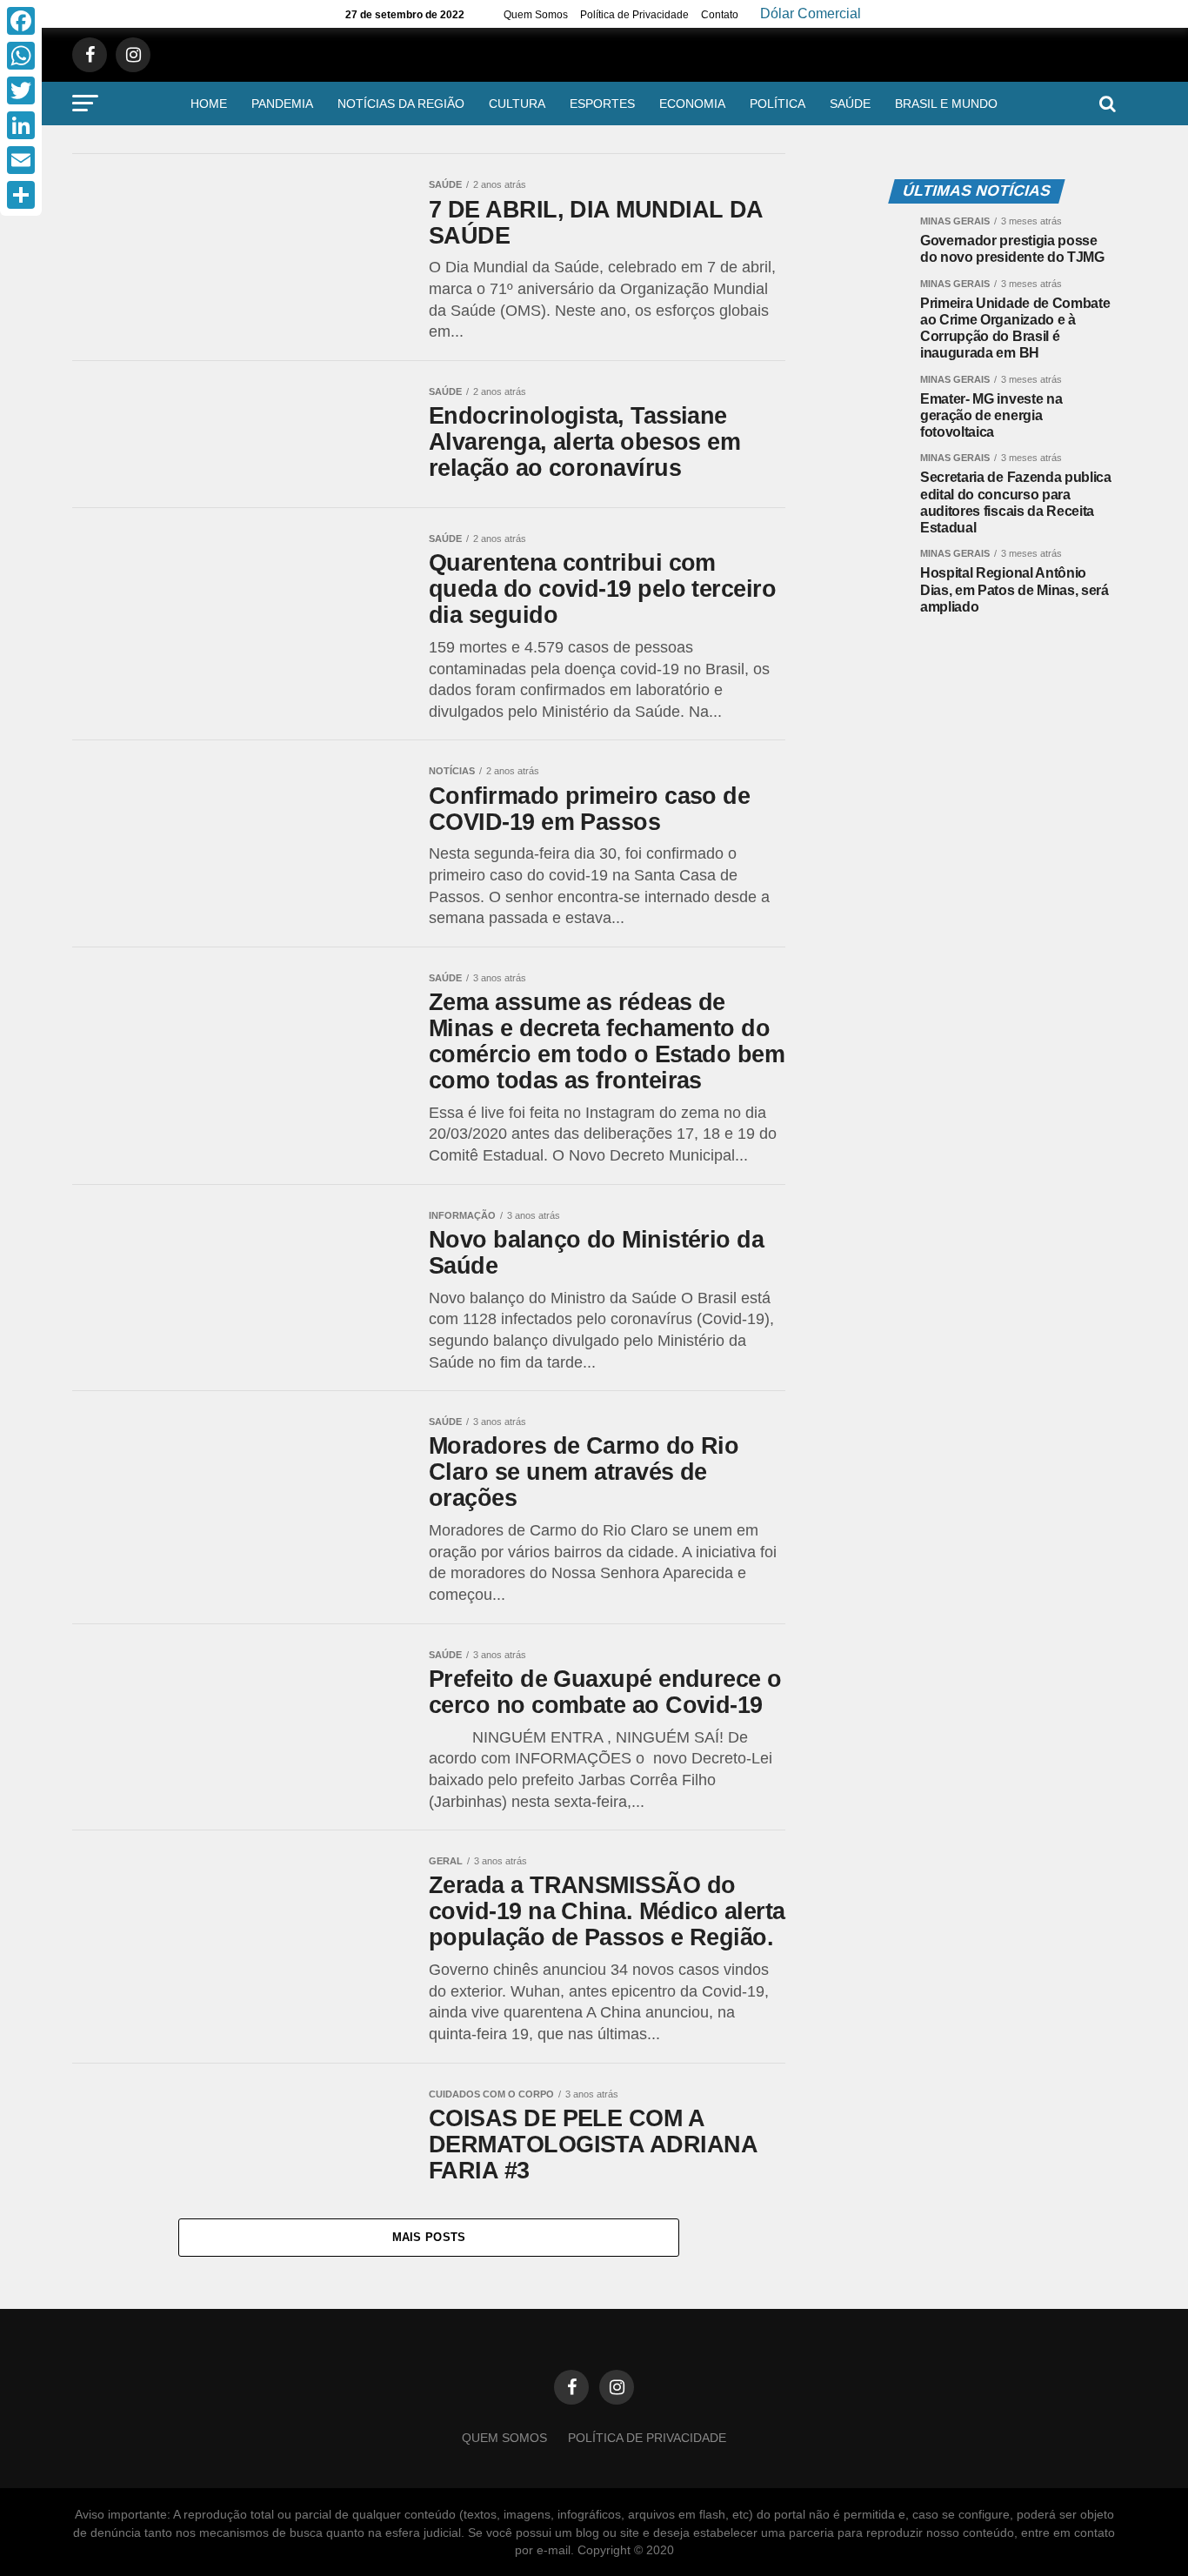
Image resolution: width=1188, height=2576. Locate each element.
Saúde (850, 104)
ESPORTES (602, 104)
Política (778, 104)
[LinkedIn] (21, 125)
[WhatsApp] (21, 56)
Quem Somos (536, 15)
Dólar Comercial (811, 14)
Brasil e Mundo (946, 104)
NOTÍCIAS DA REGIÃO (401, 104)
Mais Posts (429, 2237)
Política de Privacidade (634, 15)
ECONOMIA (692, 104)
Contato (720, 15)
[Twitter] (21, 90)
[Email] (21, 160)
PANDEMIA (282, 104)
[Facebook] (21, 21)
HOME (209, 104)
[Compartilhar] (21, 195)
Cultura (517, 104)
